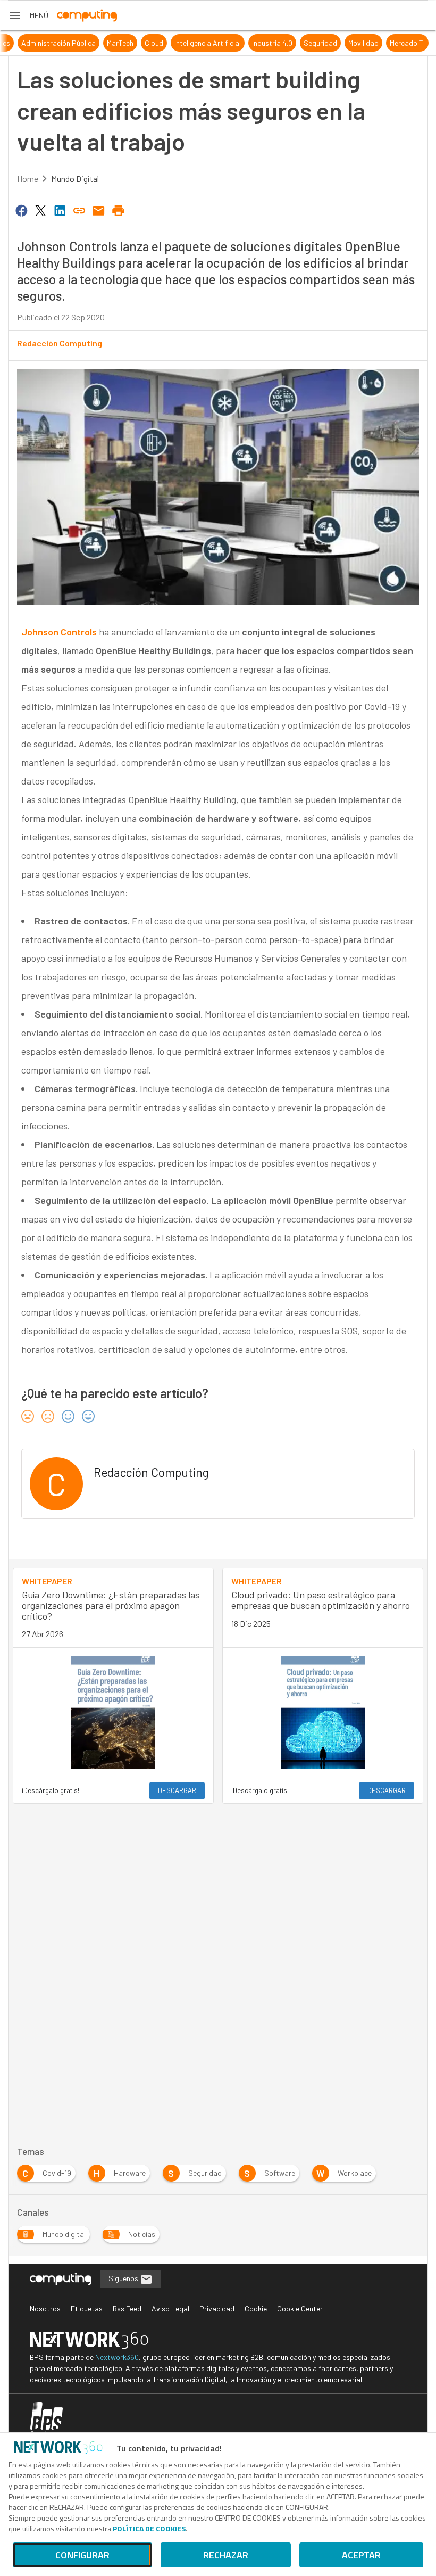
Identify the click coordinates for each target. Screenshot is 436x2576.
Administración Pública (164, 43)
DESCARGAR (177, 1790)
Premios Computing (43, 43)
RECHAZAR (226, 2555)
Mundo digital (75, 179)
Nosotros (45, 2309)
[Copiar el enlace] (79, 210)
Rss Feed (127, 2309)
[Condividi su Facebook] (21, 210)
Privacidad (217, 2309)
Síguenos (124, 2278)
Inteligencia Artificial (313, 43)
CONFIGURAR (82, 2555)
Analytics (101, 43)
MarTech (226, 43)
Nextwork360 (117, 2357)
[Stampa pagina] (118, 210)
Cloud (260, 43)
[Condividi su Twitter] (40, 210)
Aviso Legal (170, 2309)
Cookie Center (300, 2309)
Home (28, 179)
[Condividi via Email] (99, 210)
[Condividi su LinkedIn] (60, 210)
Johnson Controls (59, 632)
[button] (28, 15)
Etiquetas (87, 2309)
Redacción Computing (60, 343)
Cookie (256, 2309)
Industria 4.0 (378, 43)
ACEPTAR (361, 2555)
